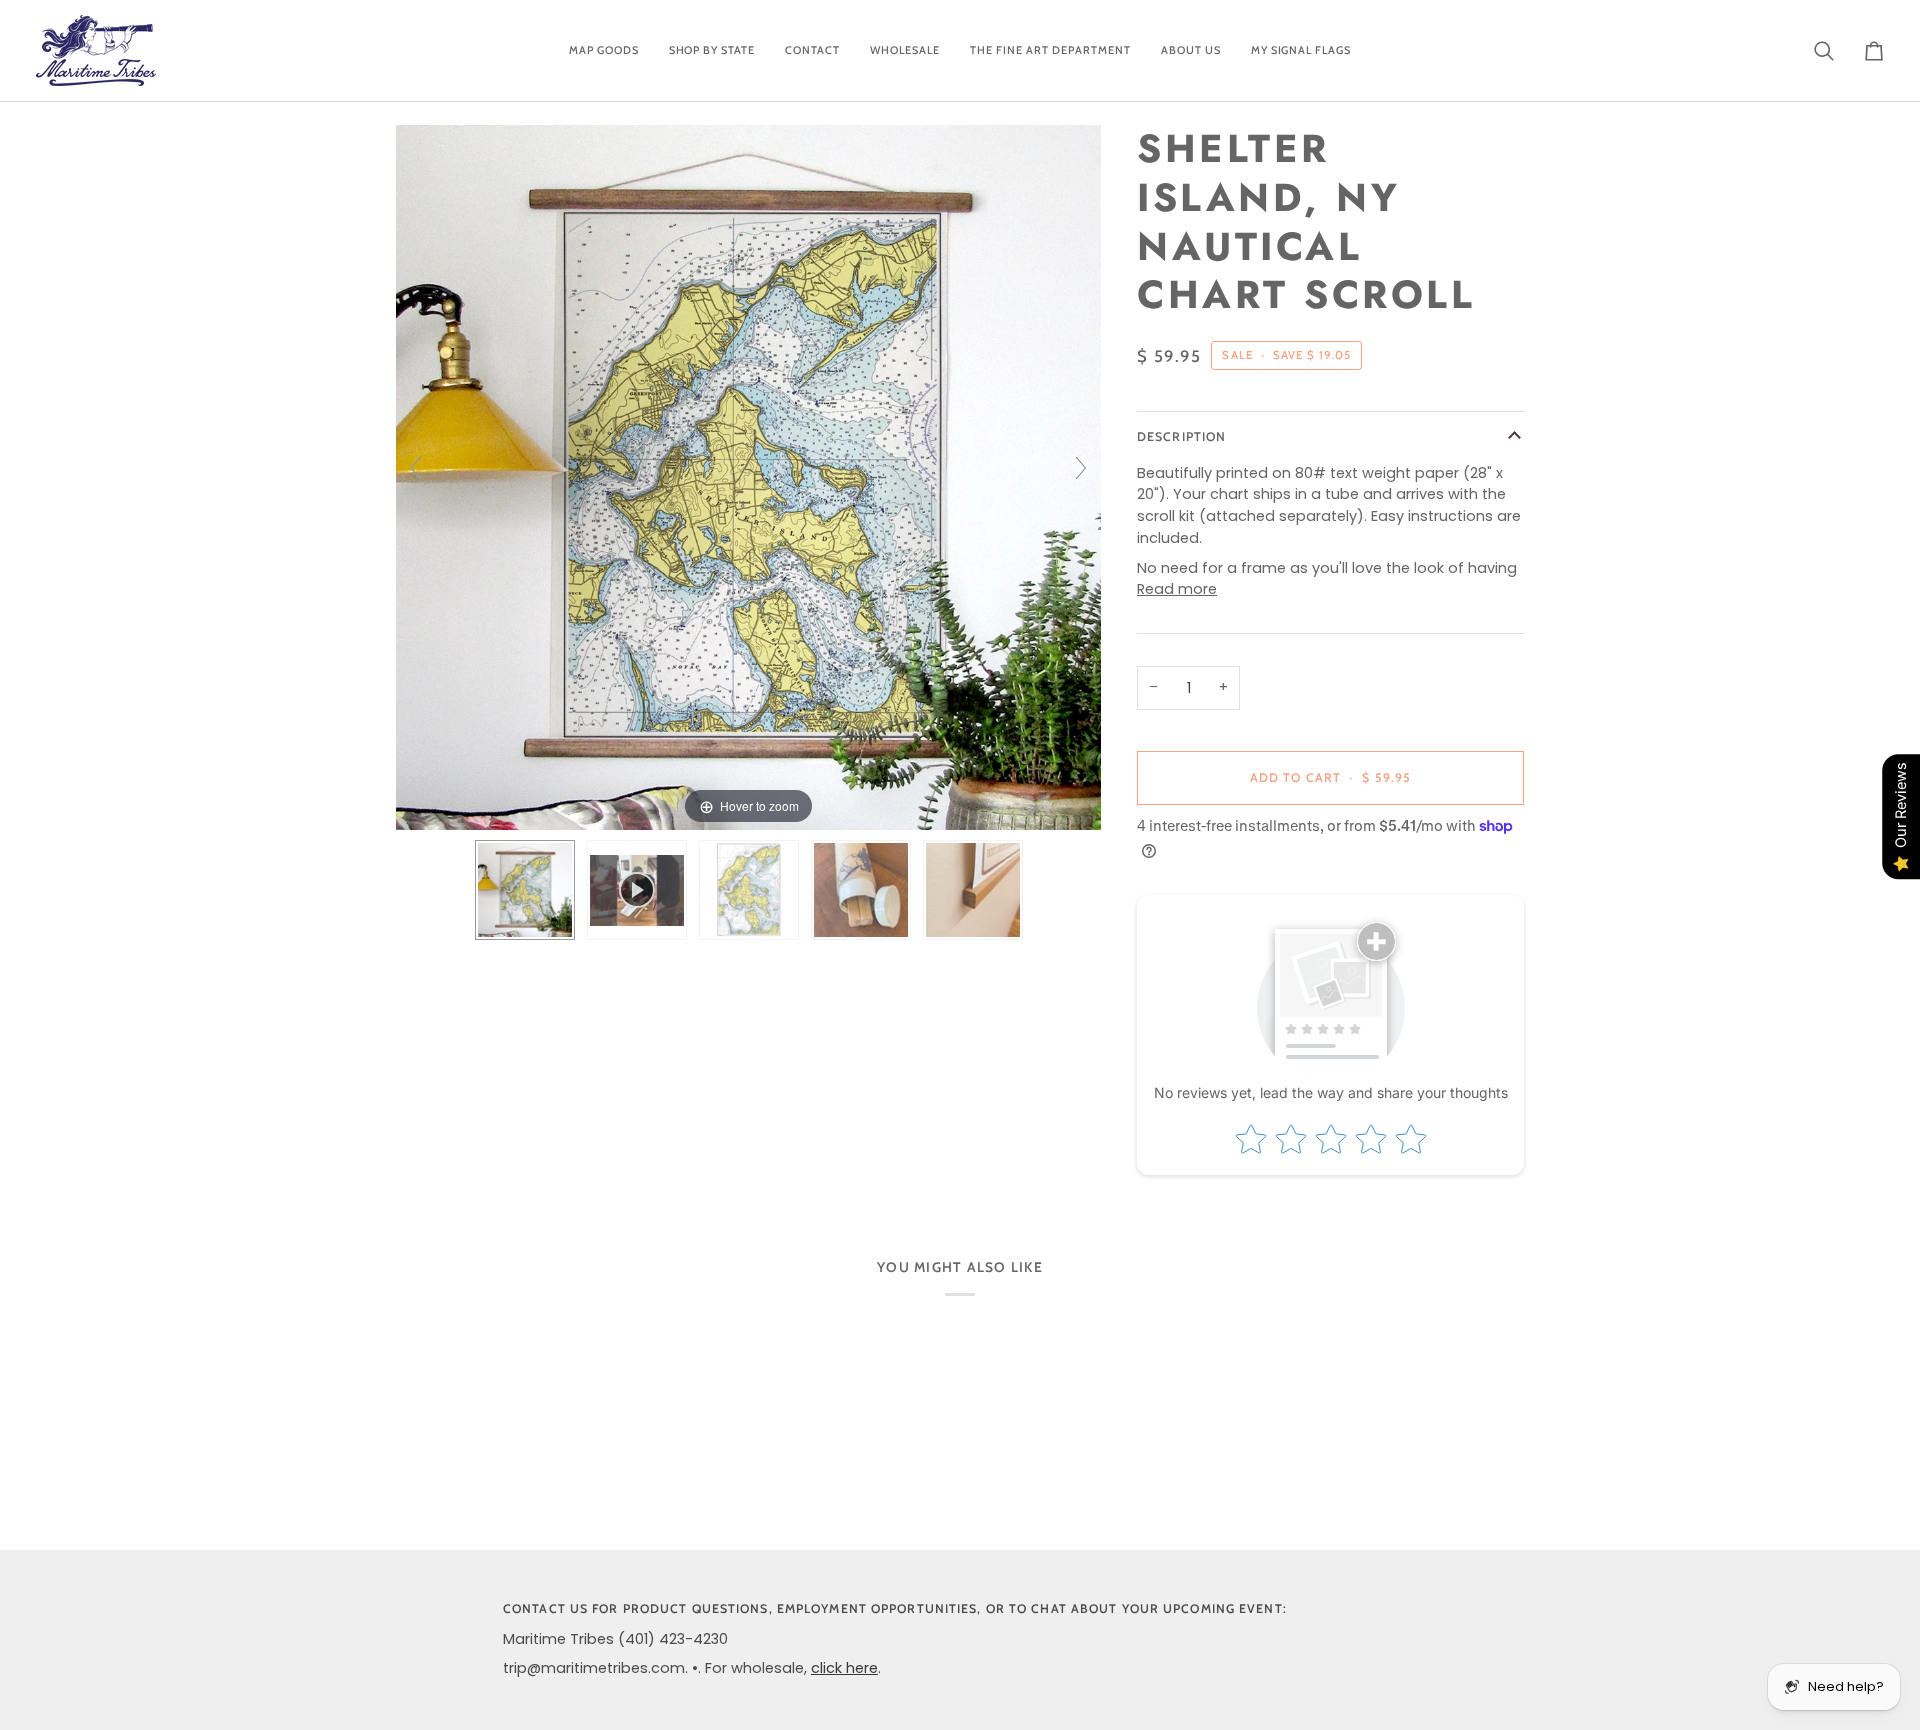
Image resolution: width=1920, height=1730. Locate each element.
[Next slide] (1081, 468)
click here (844, 1668)
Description (1181, 436)
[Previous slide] (416, 468)
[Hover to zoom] (748, 477)
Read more (1177, 589)
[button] (604, 50)
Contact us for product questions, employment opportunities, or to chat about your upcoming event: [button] (895, 1608)
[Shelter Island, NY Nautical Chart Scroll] (525, 890)
